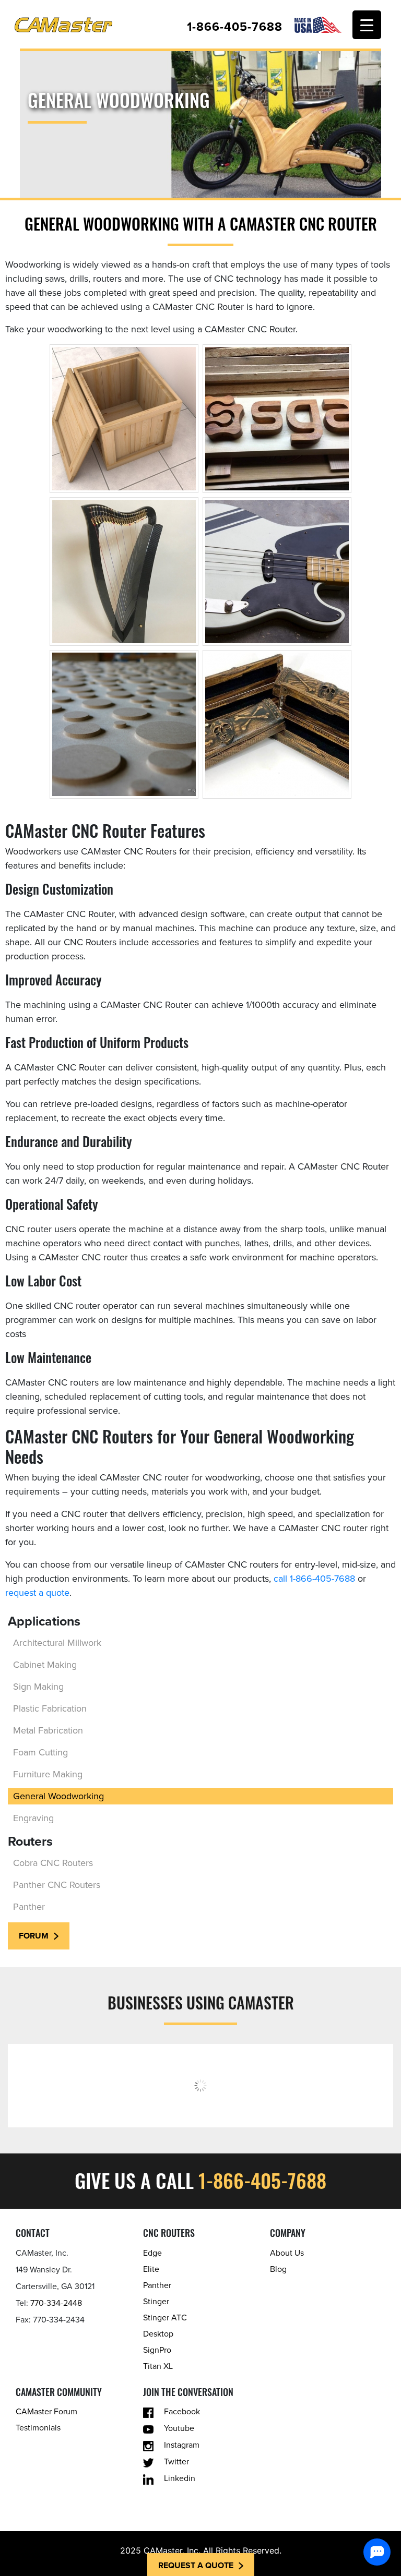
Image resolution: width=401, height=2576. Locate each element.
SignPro (157, 2350)
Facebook (182, 2412)
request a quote (37, 1593)
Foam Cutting (40, 1752)
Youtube (179, 2428)
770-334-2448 (56, 2303)
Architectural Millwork (57, 1643)
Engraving (33, 1818)
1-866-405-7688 (235, 27)
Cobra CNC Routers (53, 1863)
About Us (287, 2253)
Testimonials (38, 2428)
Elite (151, 2269)
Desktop (158, 2334)
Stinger (156, 2302)
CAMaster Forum (46, 2412)
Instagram (182, 2445)
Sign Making (38, 1687)
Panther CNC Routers (57, 1885)
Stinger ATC (165, 2318)
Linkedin (180, 2478)
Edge (152, 2253)
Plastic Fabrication (50, 1708)
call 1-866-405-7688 (314, 1579)
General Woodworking (58, 1796)
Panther (29, 1907)
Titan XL (158, 2366)
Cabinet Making (45, 1665)
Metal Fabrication (48, 1730)
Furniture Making (48, 1774)
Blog (278, 2269)
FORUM (34, 1936)
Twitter (176, 2462)
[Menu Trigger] (367, 25)
